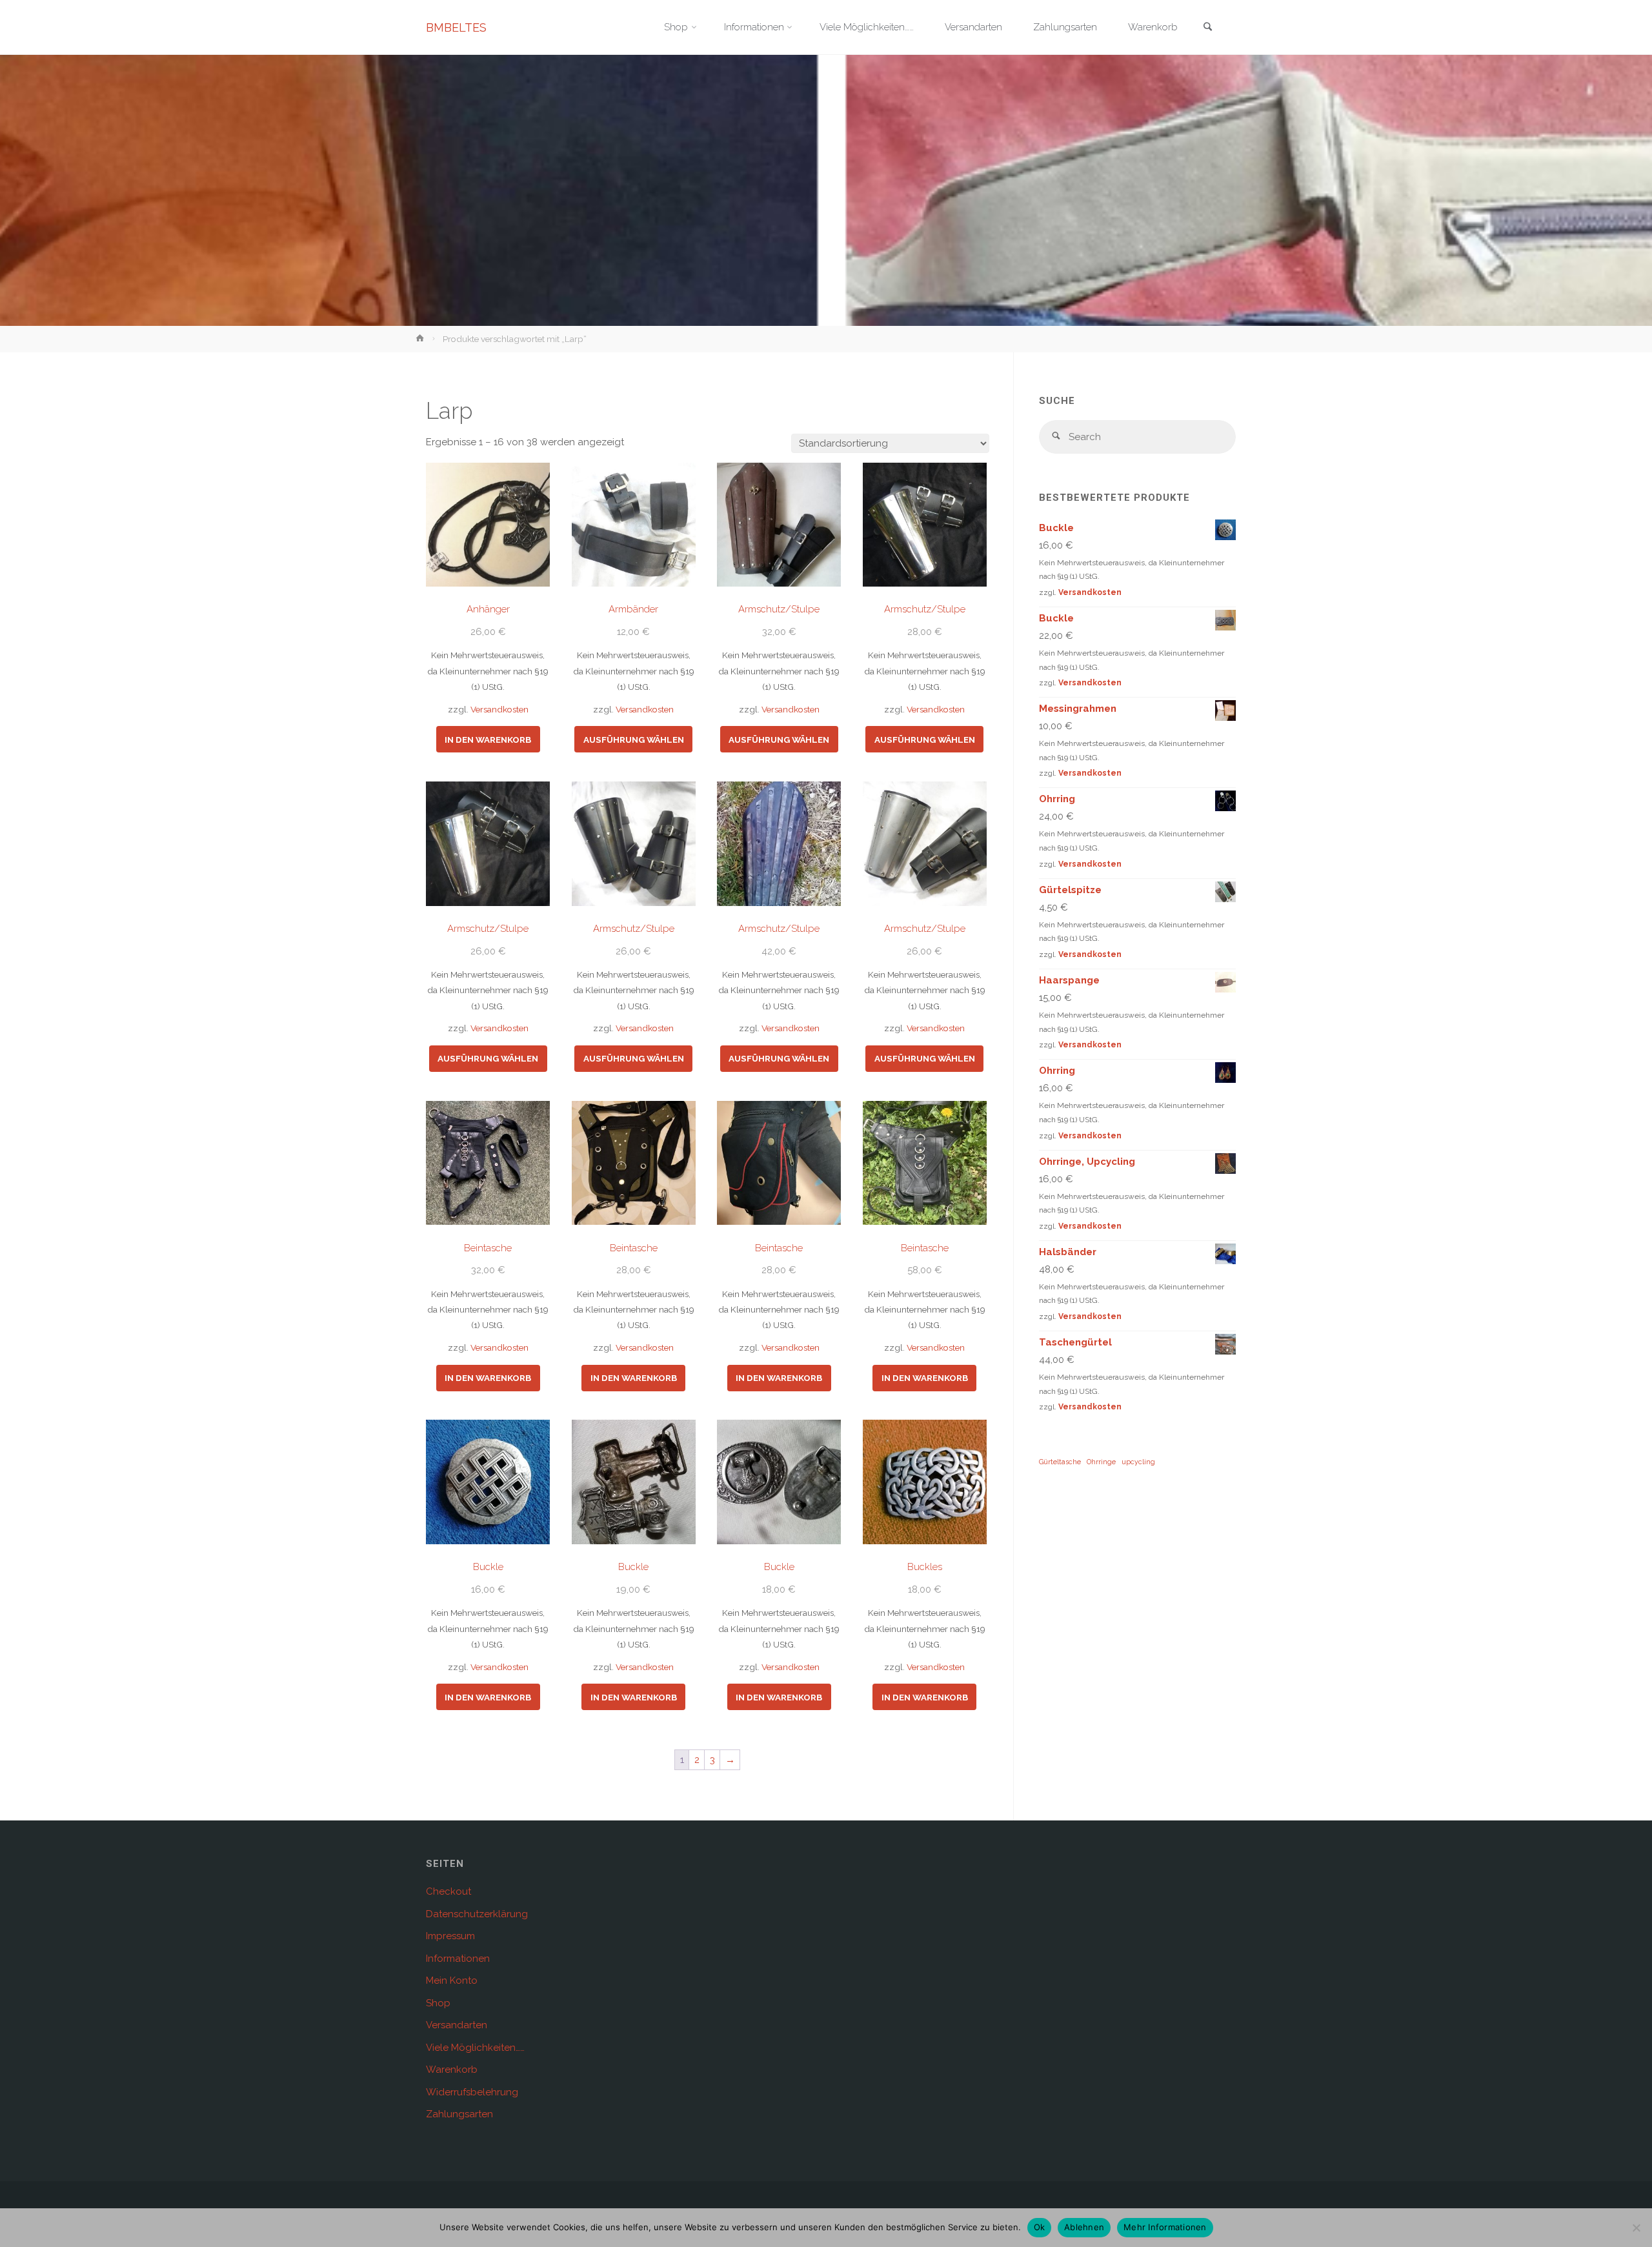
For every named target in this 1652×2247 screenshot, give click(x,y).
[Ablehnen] (1636, 2228)
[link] (1207, 28)
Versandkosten (499, 709)
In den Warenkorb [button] (488, 740)
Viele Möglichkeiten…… (475, 2048)
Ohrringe (1101, 1462)
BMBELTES (456, 27)
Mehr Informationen (1165, 2227)
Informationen (458, 1959)
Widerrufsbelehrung (472, 2092)
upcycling (1138, 1462)
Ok (1040, 2227)
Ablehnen (1084, 2227)
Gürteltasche (1060, 1462)
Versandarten (457, 2025)
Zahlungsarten (459, 2114)
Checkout (448, 1891)
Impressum (450, 1936)
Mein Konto (452, 1980)
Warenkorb (452, 2070)
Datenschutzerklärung (477, 1914)
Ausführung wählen (634, 740)
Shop (438, 2003)
